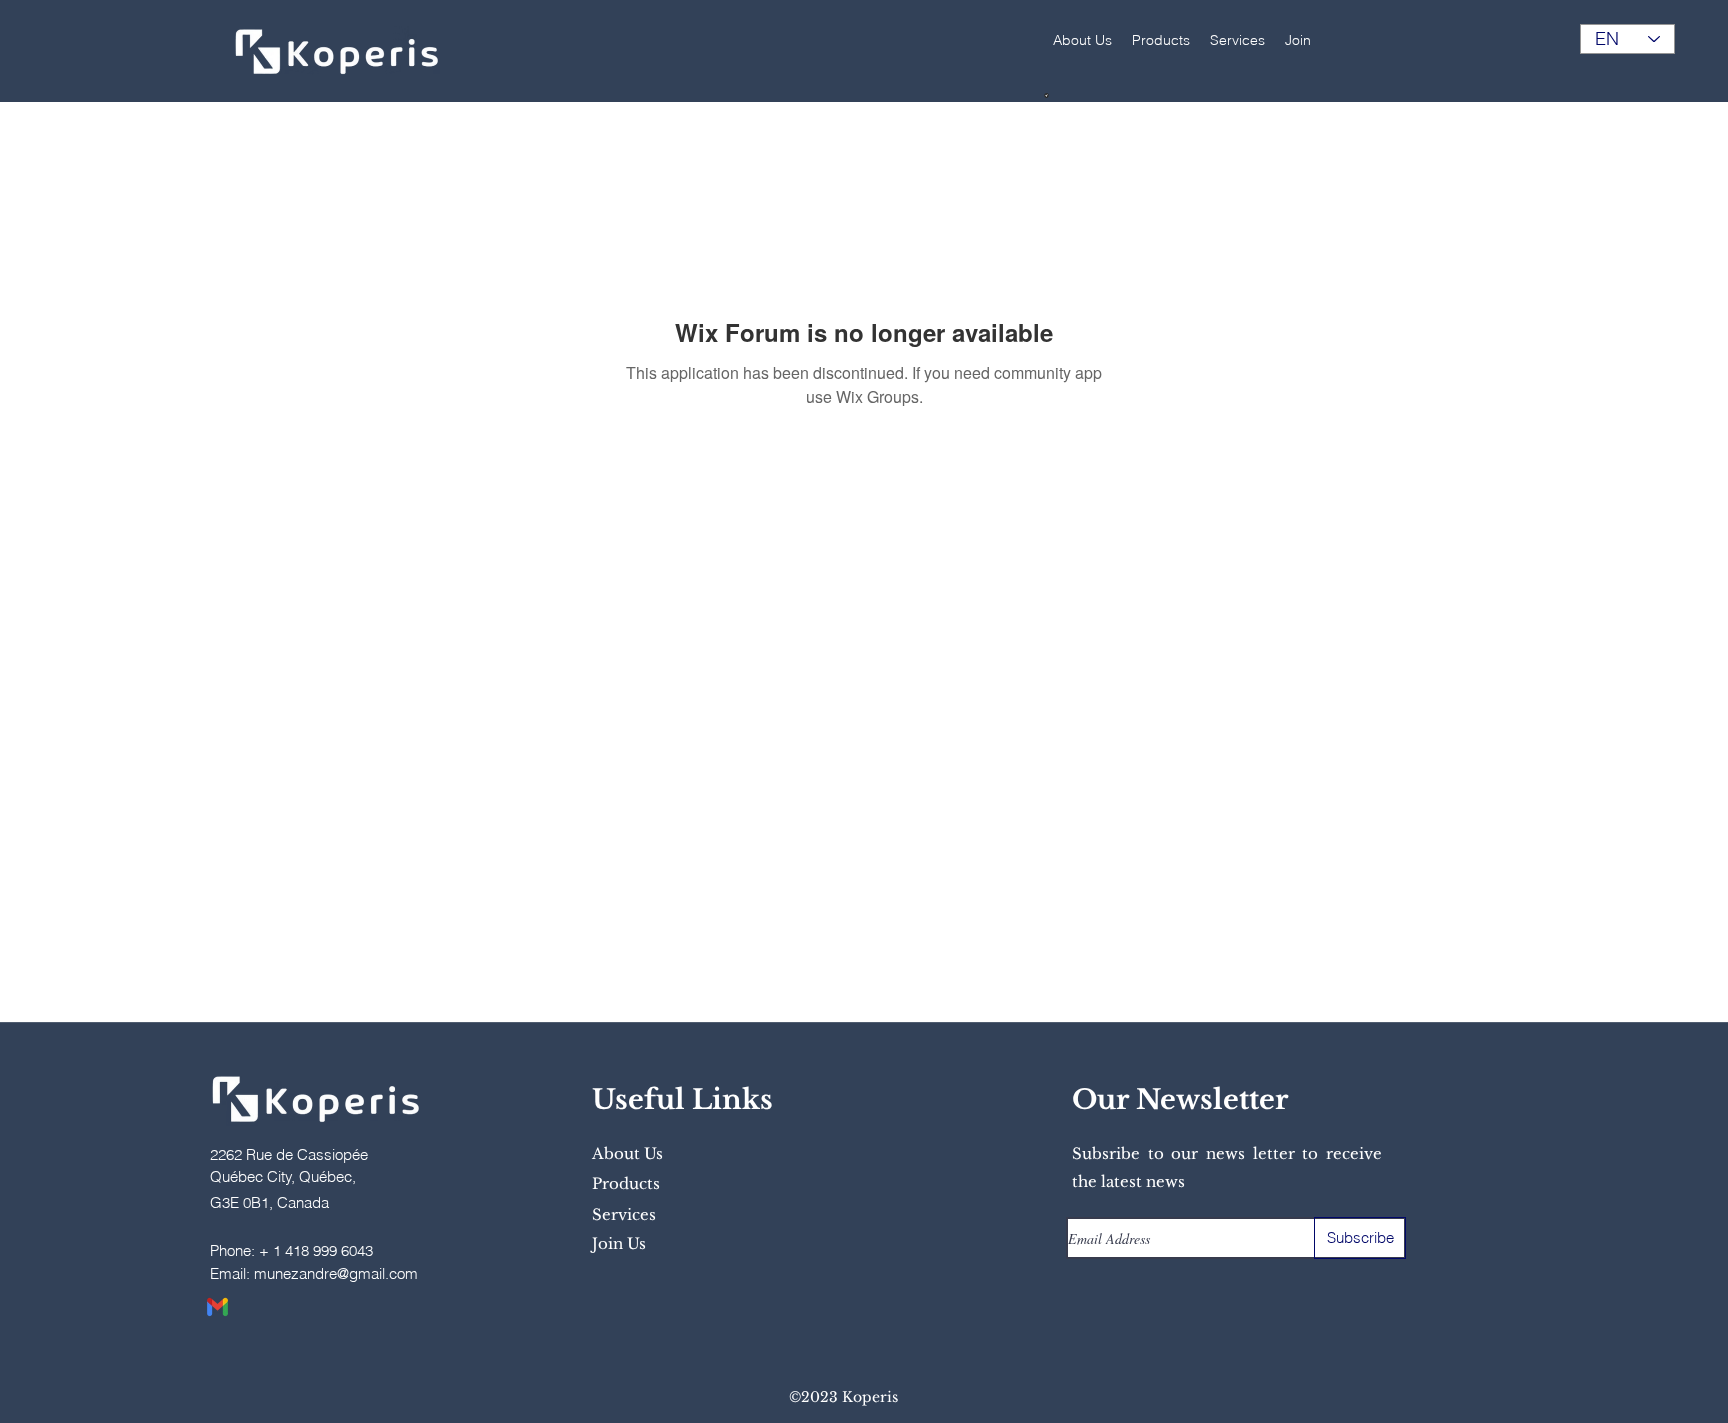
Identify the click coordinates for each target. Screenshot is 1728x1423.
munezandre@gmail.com (336, 1273)
